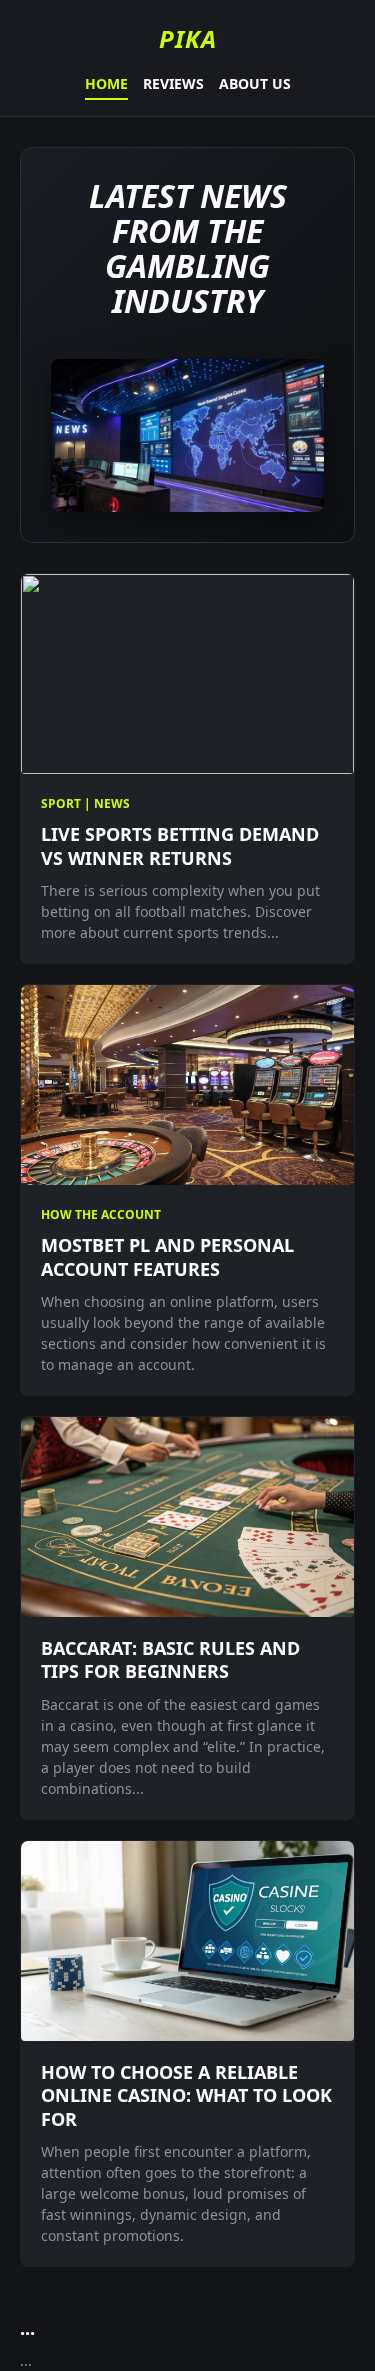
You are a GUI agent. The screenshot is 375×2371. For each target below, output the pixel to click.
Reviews (173, 83)
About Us (255, 83)
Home (106, 83)
